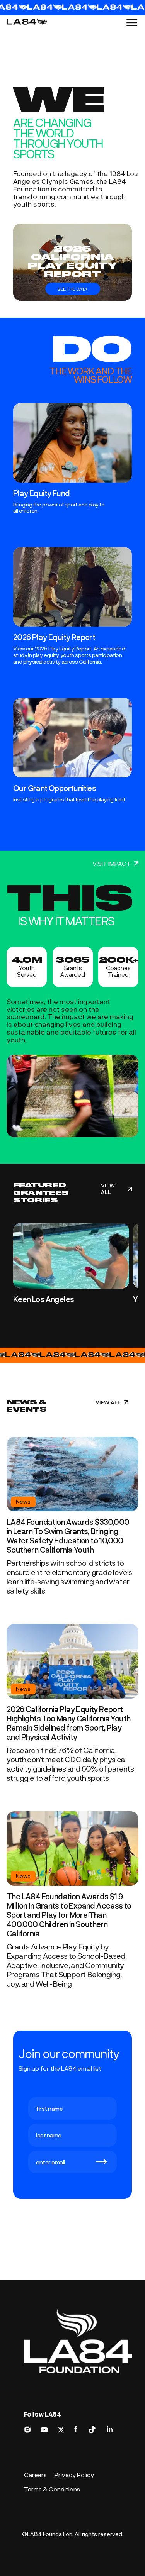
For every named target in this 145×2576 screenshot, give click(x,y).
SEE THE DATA (72, 289)
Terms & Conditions (52, 2489)
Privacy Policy (74, 2475)
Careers (35, 2475)
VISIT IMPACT (112, 864)
